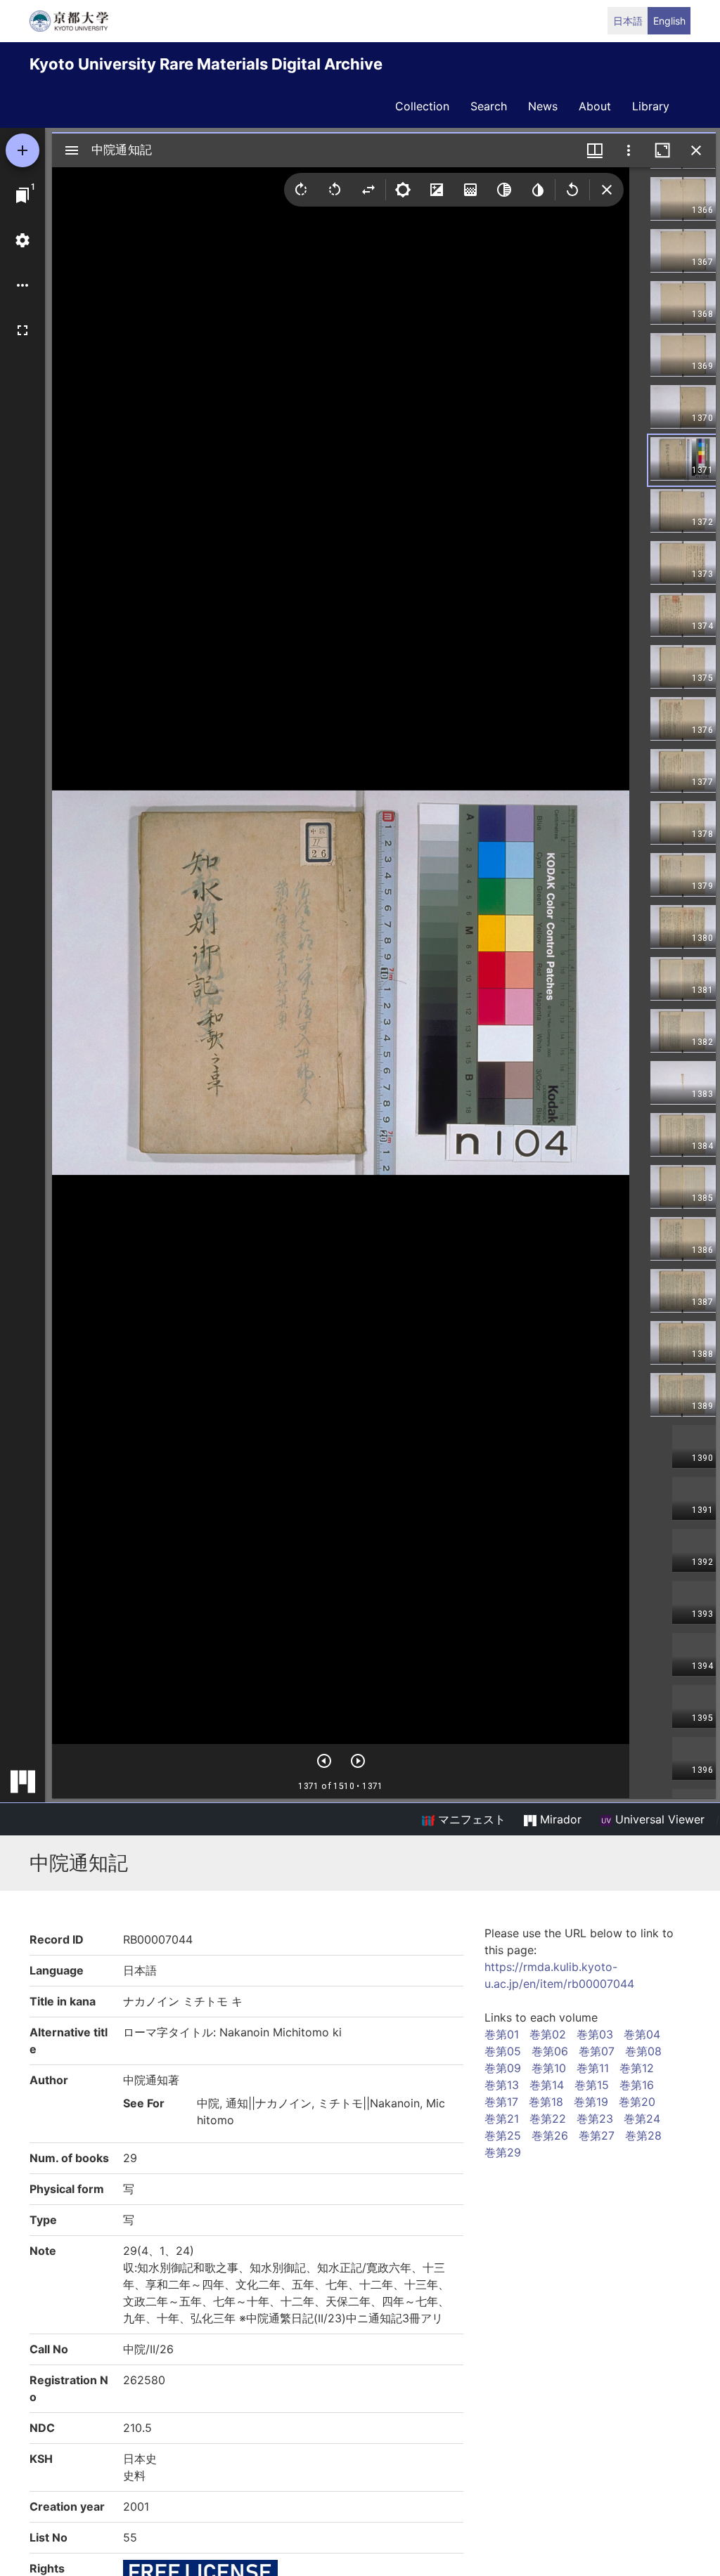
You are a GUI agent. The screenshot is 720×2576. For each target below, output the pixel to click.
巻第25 (503, 2135)
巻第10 (549, 2068)
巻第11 (593, 2068)
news (543, 106)
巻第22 (548, 2119)
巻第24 (642, 2119)
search (489, 106)
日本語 (628, 21)
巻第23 (595, 2119)
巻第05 (503, 2051)
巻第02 (548, 2034)
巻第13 (502, 2085)
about (595, 106)
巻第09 (503, 2068)
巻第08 (643, 2051)
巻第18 (546, 2102)
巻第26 (550, 2135)
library (651, 106)
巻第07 (597, 2051)
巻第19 (591, 2102)
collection (422, 106)
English (669, 21)
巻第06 (550, 2051)
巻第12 (637, 2068)
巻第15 (592, 2085)
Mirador (559, 1819)
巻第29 (503, 2152)
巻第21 (502, 2119)
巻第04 (642, 2034)
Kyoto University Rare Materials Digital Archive (206, 64)
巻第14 (547, 2085)
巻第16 (637, 2085)
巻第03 (595, 2034)
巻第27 (597, 2135)
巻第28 (643, 2135)
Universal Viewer (658, 1819)
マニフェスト (470, 1819)
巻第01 (502, 2034)
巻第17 (501, 2102)
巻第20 (637, 2102)
